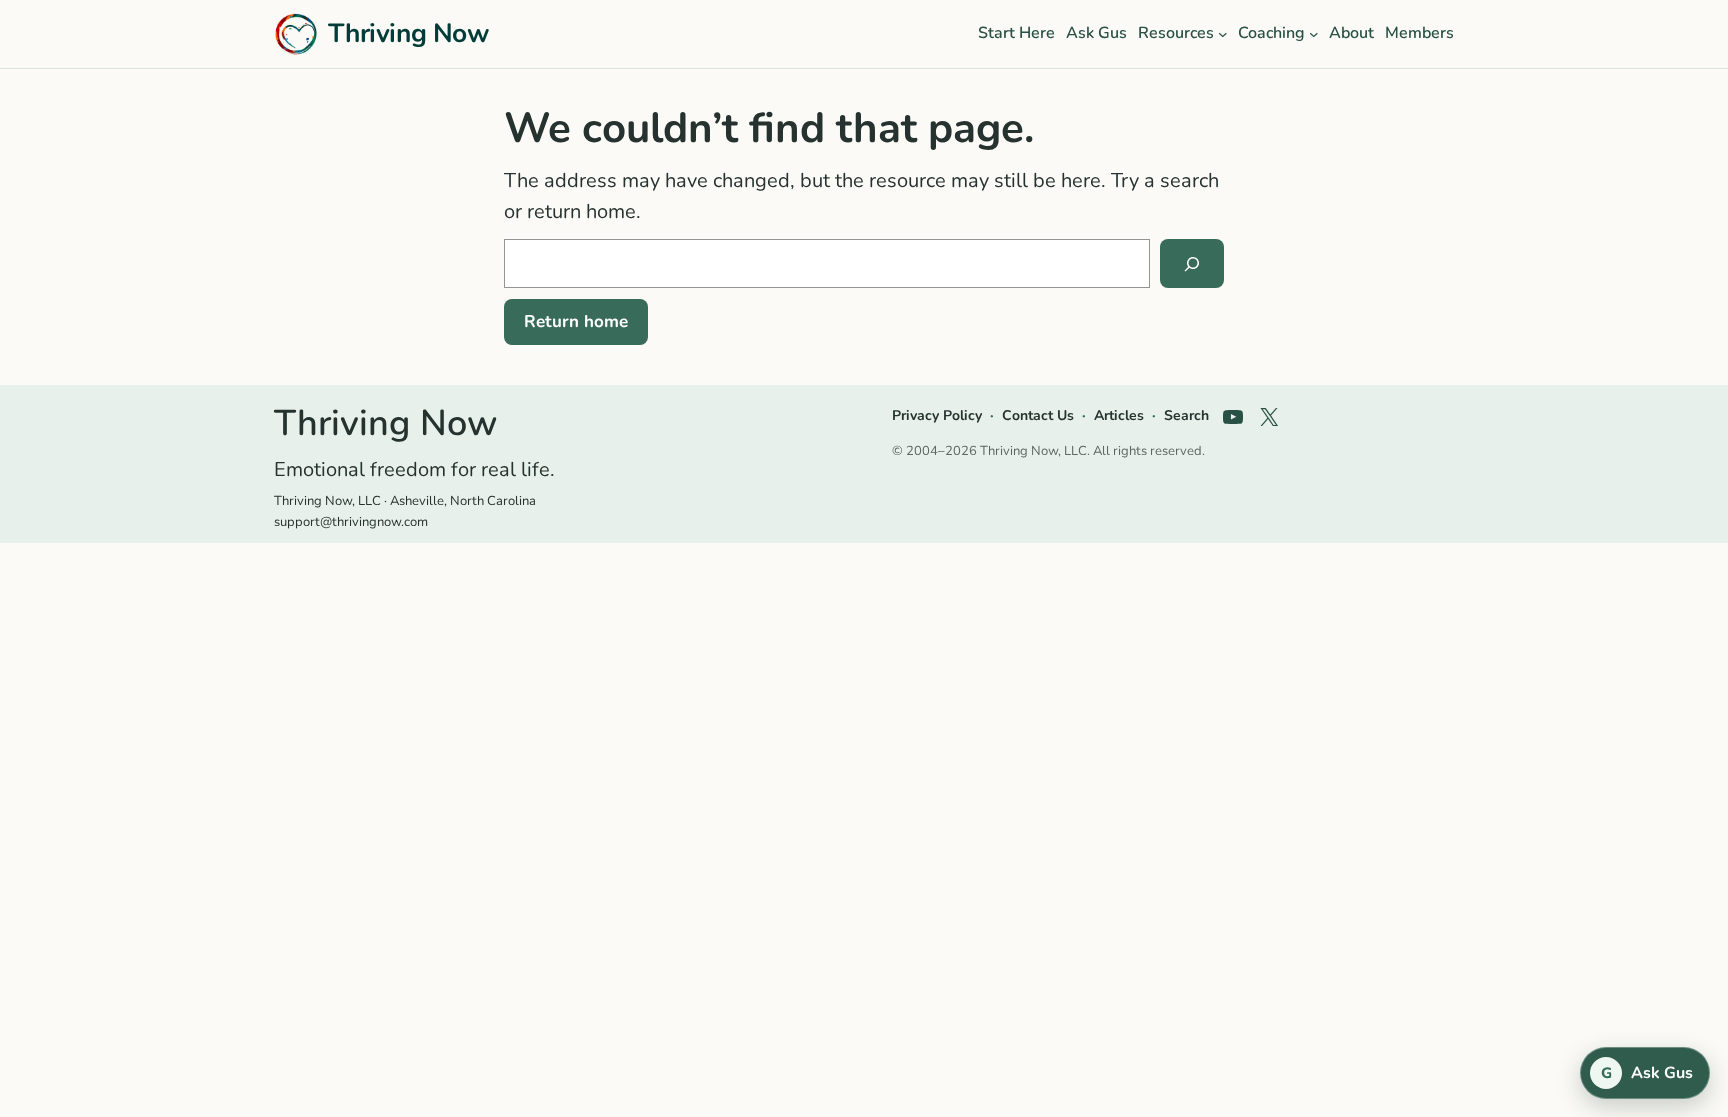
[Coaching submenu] (1314, 34)
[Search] (1192, 264)
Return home (576, 321)
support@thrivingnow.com (351, 522)
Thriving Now (408, 33)
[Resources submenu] (1223, 34)
